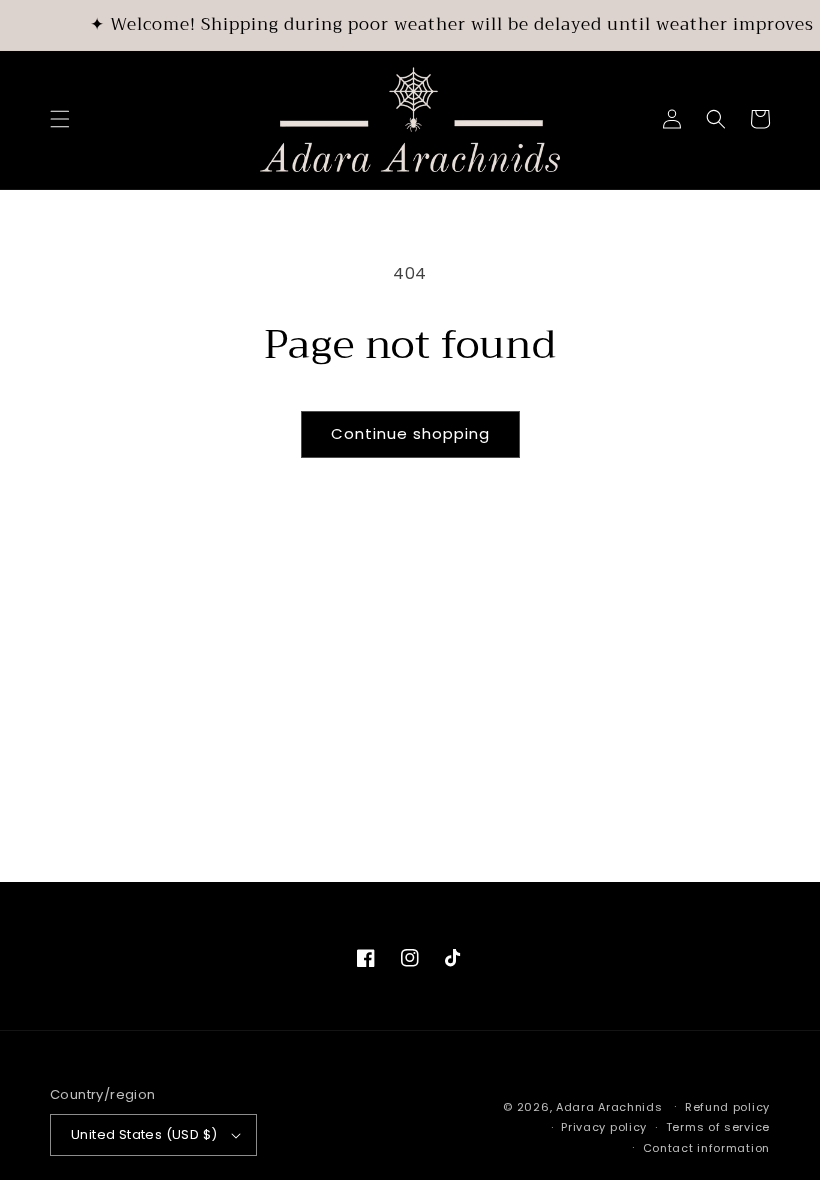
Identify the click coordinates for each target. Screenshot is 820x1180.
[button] (60, 119)
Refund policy (727, 1107)
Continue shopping (410, 433)
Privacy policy (604, 1127)
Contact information (706, 1148)
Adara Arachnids (609, 1107)
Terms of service (718, 1127)
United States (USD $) (144, 1134)
